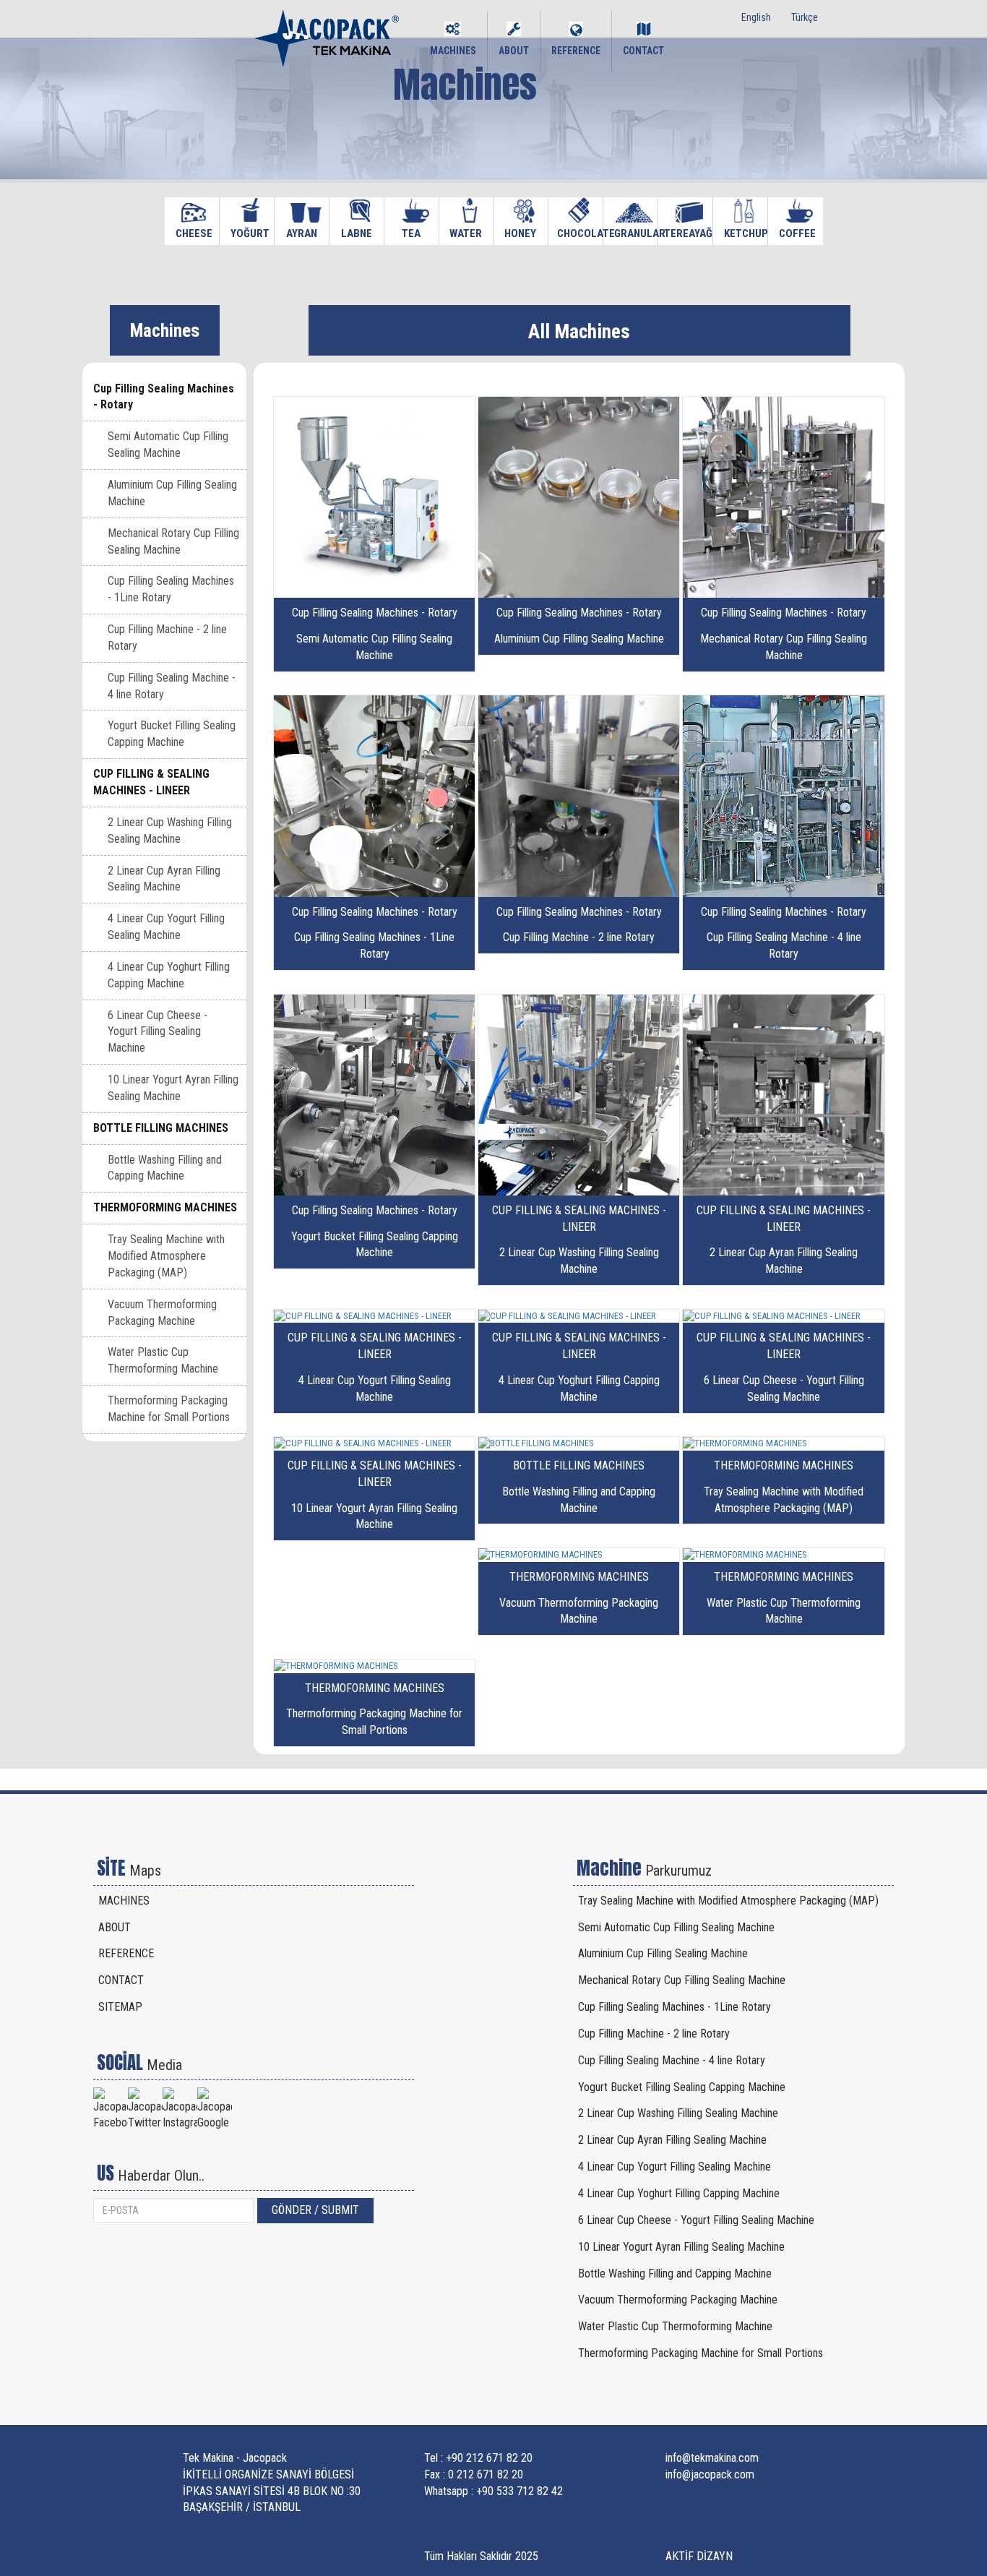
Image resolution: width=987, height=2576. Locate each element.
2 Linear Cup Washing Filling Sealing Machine (170, 830)
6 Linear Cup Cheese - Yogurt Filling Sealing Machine (158, 1032)
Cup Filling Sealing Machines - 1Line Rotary (171, 589)
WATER (466, 233)
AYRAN (301, 233)
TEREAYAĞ (683, 233)
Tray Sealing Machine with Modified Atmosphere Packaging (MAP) (166, 1256)
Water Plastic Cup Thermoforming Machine (163, 1360)
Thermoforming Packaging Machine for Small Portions (169, 1409)
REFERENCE (576, 51)
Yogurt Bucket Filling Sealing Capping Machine (172, 734)
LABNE (356, 233)
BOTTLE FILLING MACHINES (161, 1128)
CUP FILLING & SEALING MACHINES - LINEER (151, 782)
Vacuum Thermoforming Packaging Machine (162, 1313)
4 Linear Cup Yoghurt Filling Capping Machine (169, 975)
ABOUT (514, 51)
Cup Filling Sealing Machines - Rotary (164, 397)
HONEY (520, 233)
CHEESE (192, 233)
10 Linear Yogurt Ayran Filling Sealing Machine (173, 1088)
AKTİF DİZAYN (699, 2556)
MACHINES (453, 51)
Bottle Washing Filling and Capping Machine (165, 1168)
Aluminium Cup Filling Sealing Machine (172, 493)
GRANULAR (630, 233)
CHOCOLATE (574, 233)
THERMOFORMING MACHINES (165, 1207)
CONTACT (643, 51)
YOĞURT (247, 233)
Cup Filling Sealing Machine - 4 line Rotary (172, 686)
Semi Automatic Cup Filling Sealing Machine (168, 445)
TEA (411, 233)
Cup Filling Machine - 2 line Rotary (167, 637)
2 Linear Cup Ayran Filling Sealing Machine (164, 879)
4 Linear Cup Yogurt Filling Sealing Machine (166, 927)
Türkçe (805, 17)
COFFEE (795, 233)
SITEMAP (120, 2007)
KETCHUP (740, 233)
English (756, 17)
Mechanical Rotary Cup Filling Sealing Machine (173, 541)
